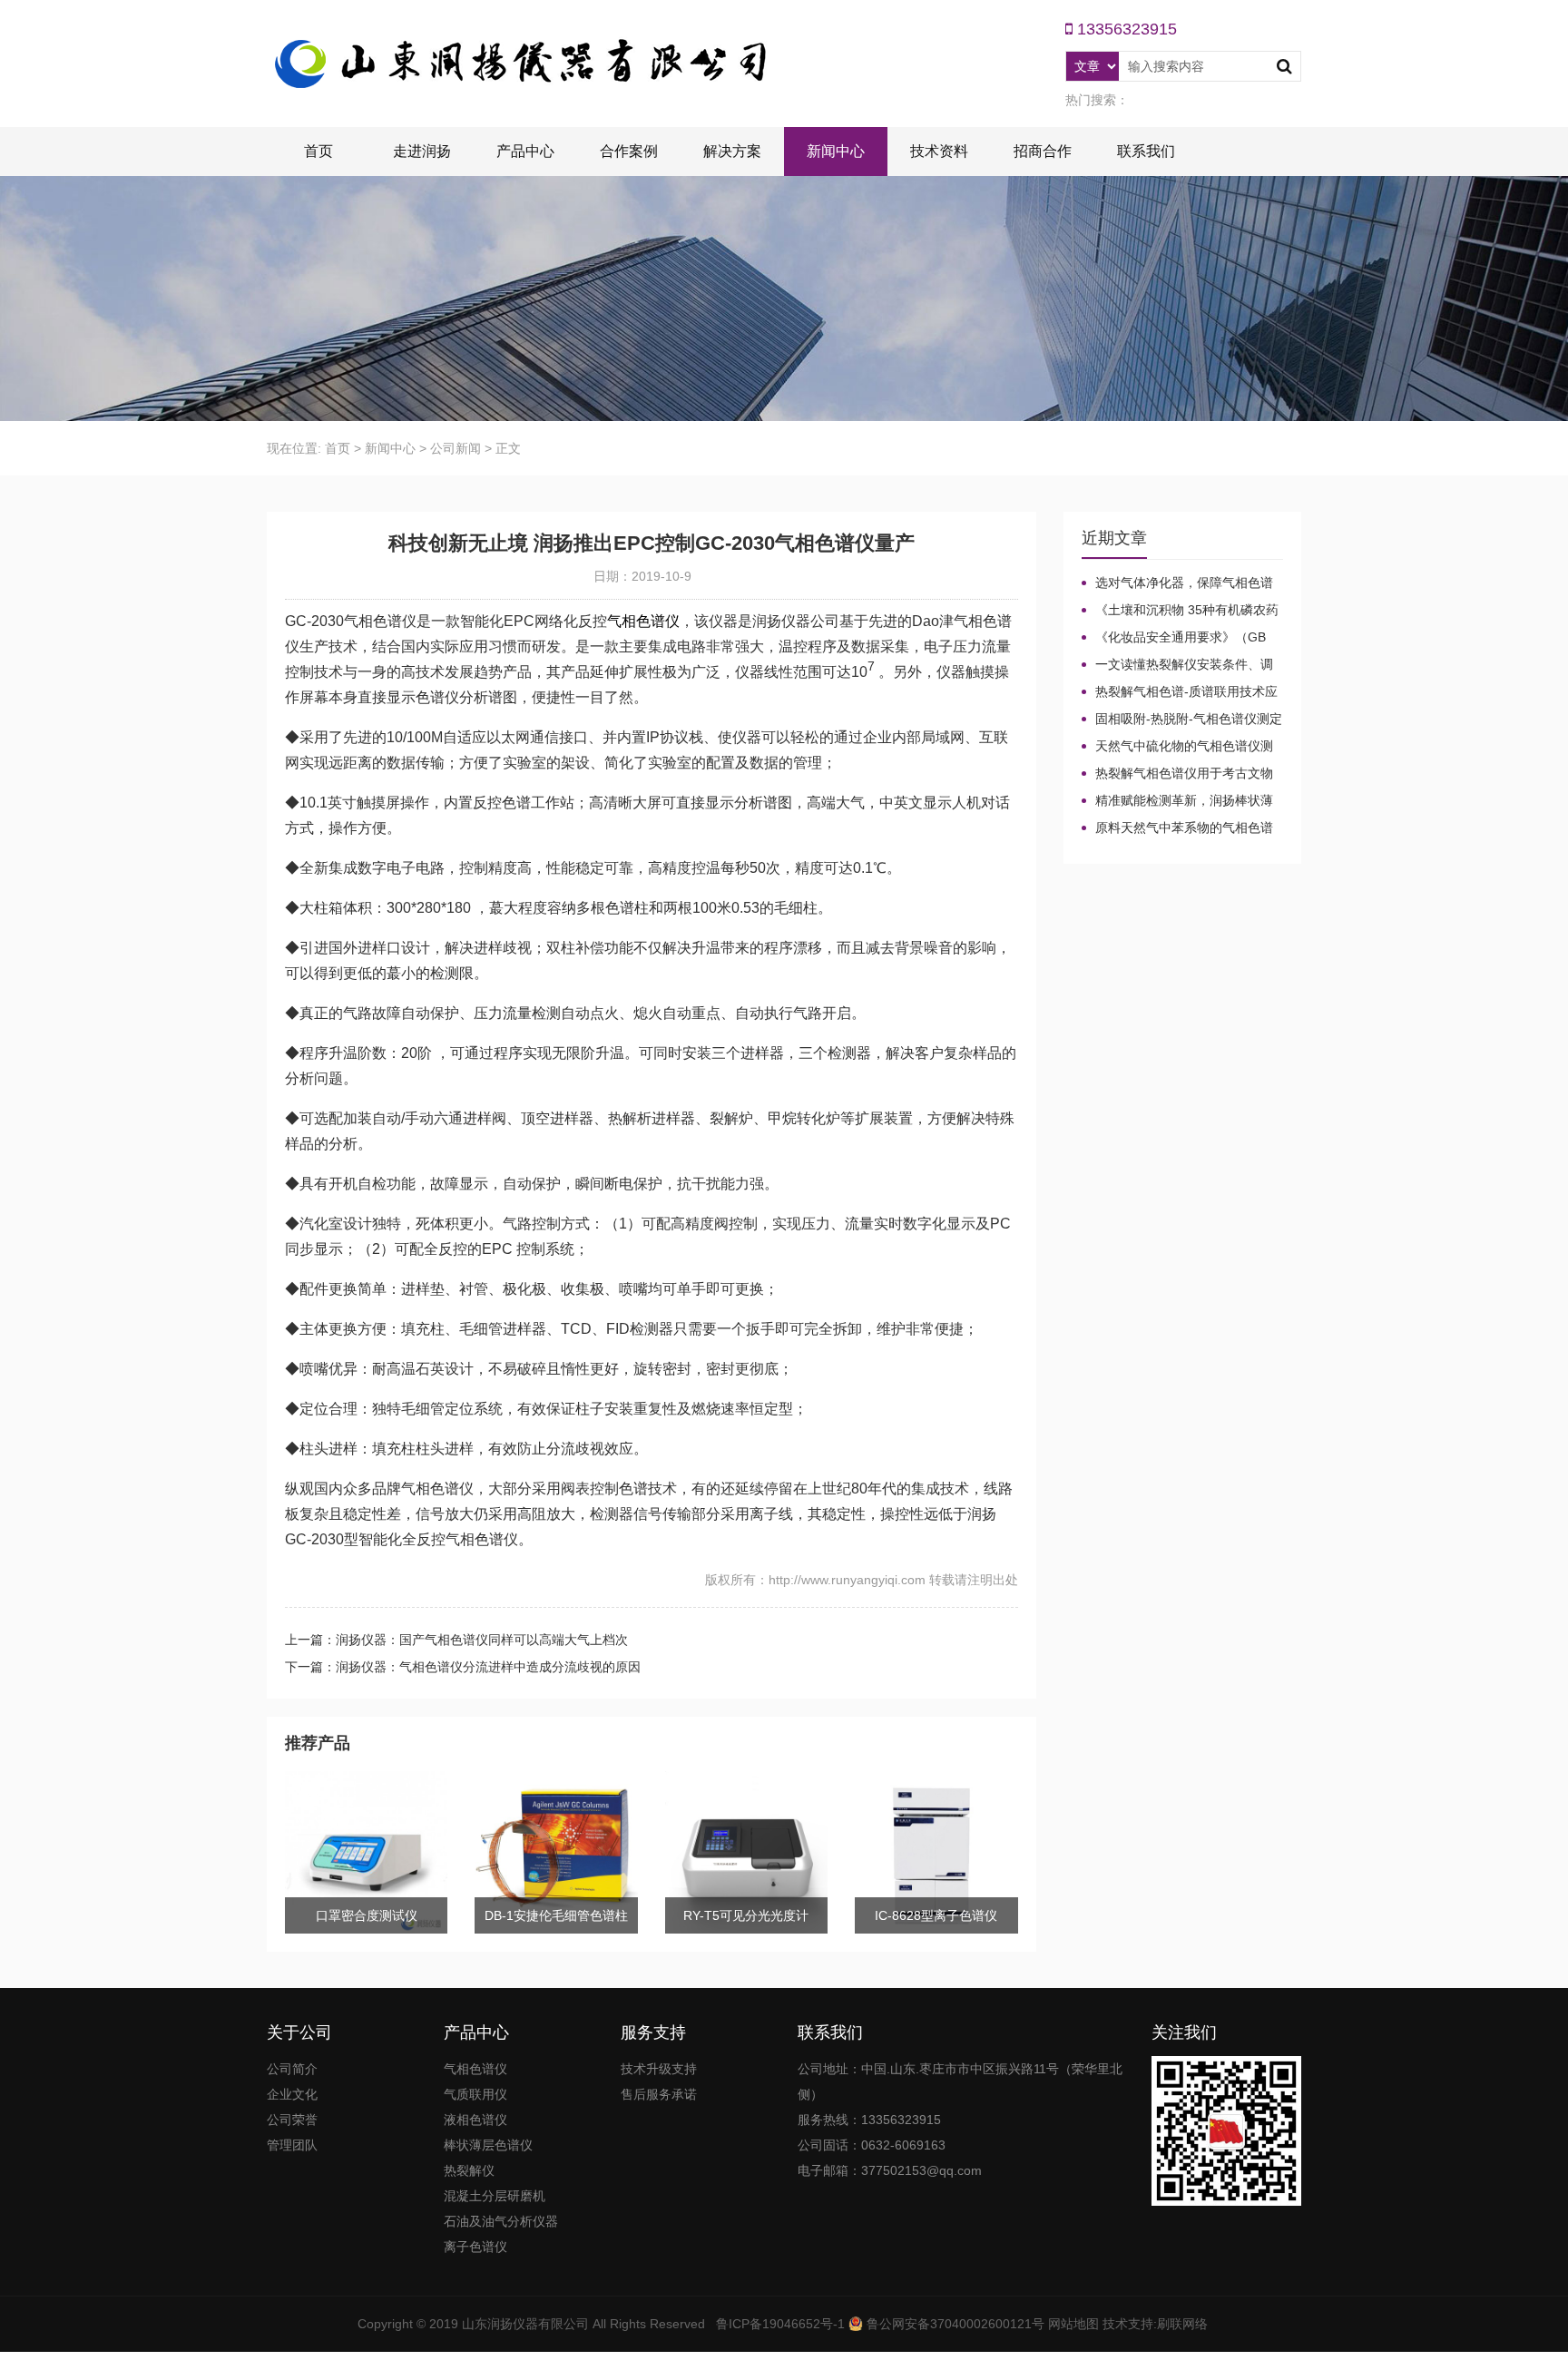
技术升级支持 (659, 2069)
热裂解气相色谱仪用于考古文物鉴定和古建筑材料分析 (1177, 774)
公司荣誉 (292, 2120)
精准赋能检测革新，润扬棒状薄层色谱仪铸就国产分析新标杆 (1177, 801)
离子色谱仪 (475, 2247)
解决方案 (732, 151)
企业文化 (292, 2094)
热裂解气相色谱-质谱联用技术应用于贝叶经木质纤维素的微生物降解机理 (1180, 692)
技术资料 (939, 151)
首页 (318, 151)
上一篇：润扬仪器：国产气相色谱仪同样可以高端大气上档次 (456, 1640)
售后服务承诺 (659, 2094)
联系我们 (1146, 151)
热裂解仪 (469, 2170)
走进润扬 (422, 151)
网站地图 (1073, 2324)
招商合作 (1043, 151)
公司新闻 (456, 448)
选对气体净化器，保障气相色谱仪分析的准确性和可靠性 (1177, 583)
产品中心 (525, 151)
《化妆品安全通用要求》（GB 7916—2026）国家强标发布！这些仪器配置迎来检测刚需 (1181, 638)
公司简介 (292, 2069)
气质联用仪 (475, 2094)
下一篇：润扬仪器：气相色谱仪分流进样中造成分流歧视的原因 (463, 1667)
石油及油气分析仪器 (501, 2221)
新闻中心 (836, 151)
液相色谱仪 (475, 2120)
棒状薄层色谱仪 (488, 2145)
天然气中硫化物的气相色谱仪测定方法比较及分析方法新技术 (1177, 747)
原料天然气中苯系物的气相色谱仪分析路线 (1177, 828)
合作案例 (629, 151)
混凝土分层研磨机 (495, 2196)
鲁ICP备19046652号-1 (780, 2324)
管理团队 (292, 2145)
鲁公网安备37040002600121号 (954, 2324)
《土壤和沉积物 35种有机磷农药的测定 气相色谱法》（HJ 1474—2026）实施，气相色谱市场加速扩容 (1180, 611)
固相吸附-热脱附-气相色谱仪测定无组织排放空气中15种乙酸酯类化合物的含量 (1182, 720)
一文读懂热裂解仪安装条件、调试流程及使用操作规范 (1177, 665)
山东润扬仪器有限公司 (525, 2324)
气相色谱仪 (643, 621)
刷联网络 (1182, 2324)
